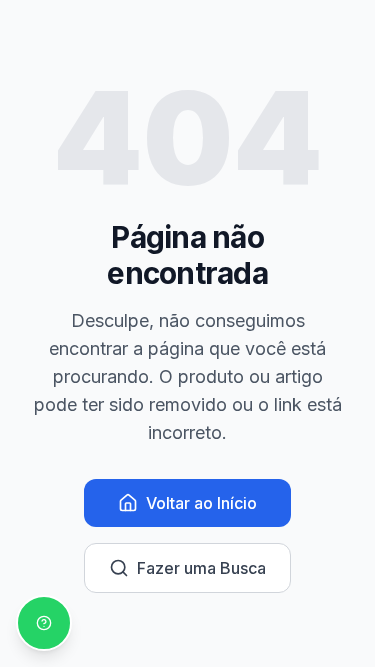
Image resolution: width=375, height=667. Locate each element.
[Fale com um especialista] (44, 623)
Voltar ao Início (201, 503)
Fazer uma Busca (201, 568)
